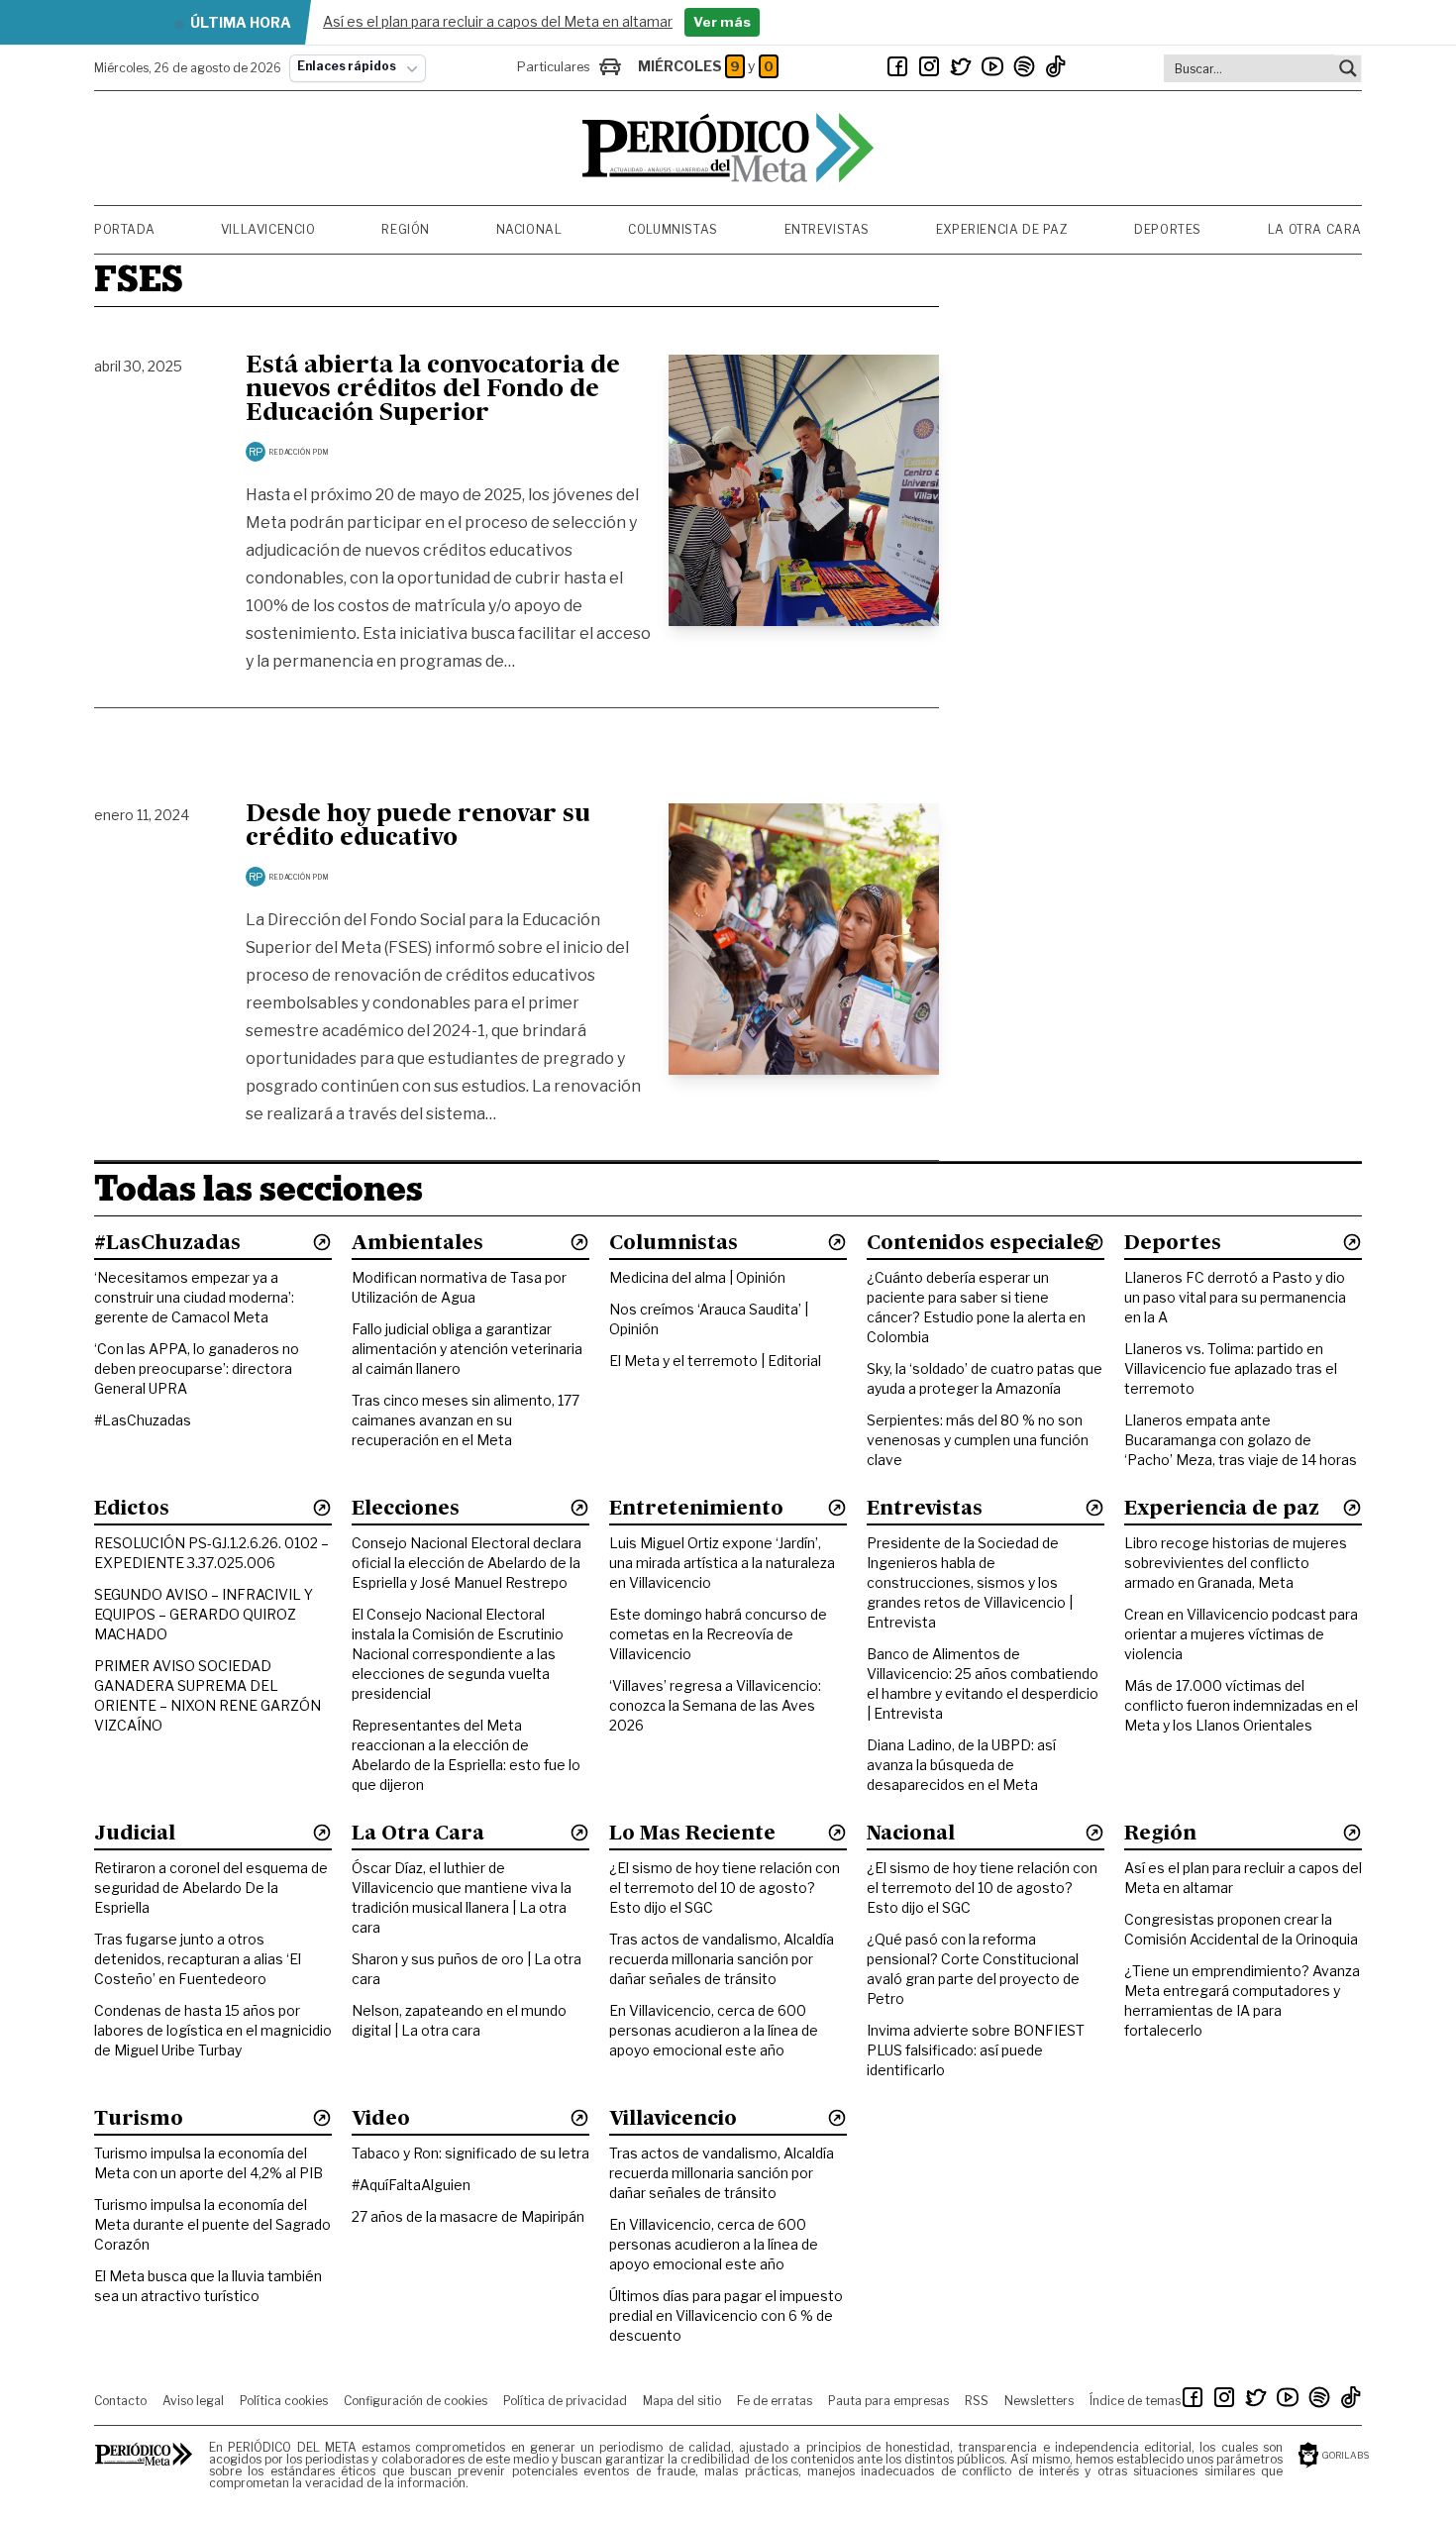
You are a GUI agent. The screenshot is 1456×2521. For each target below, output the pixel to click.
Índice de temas (1135, 2401)
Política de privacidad (565, 2401)
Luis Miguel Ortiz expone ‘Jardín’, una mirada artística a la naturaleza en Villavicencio (722, 1563)
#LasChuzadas (143, 1420)
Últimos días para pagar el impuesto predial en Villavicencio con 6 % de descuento (726, 2315)
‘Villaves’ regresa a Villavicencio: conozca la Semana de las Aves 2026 (715, 1705)
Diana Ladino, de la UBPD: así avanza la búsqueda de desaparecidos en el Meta (961, 1765)
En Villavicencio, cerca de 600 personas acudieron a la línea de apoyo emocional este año (714, 2030)
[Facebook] (897, 66)
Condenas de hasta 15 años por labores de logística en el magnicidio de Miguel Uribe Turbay (213, 2030)
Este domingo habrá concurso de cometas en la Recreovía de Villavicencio (718, 1634)
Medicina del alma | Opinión (697, 1277)
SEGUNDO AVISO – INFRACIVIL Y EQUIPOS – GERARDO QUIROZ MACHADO (204, 1614)
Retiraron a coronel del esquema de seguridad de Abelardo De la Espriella (211, 1888)
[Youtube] (992, 66)
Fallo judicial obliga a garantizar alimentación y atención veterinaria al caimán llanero (467, 1349)
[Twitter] (961, 66)
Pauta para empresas (888, 2401)
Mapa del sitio (682, 2401)
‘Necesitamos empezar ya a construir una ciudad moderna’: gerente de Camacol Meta (194, 1297)
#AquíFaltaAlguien (411, 2185)
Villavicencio (268, 229)
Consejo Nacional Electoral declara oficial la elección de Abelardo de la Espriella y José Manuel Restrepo (467, 1563)
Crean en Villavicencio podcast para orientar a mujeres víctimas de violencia (1241, 1634)
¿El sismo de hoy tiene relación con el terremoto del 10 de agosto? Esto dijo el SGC (725, 1888)
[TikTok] (1056, 66)
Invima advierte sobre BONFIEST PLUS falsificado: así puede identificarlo (976, 2050)
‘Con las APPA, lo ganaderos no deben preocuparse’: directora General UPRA (197, 1368)
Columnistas (673, 229)
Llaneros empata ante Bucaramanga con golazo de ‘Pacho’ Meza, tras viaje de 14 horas (1241, 1440)
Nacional (529, 229)
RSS (977, 2401)
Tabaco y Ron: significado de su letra (470, 2153)
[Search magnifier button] (1348, 68)
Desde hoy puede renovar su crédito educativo (418, 827)
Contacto (120, 2401)
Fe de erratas (775, 2401)
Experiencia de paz (1002, 229)
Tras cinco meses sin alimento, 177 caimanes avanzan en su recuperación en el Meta (466, 1420)
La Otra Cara (1315, 229)
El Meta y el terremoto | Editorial (715, 1361)
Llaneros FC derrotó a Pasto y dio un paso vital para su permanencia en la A (1235, 1297)
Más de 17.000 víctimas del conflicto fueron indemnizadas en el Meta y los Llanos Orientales (1241, 1705)
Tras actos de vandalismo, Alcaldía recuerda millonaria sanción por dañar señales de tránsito (722, 1959)
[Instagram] (929, 66)
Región (406, 229)
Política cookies (284, 2401)
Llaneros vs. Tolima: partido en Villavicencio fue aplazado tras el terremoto (1231, 1368)
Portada (124, 229)
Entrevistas (828, 229)
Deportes (1168, 229)
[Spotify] (1024, 66)
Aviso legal (193, 2401)
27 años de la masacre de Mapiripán (468, 2216)
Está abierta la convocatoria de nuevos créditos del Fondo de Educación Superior (433, 390)
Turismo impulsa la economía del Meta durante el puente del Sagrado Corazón (212, 2224)
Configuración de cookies (416, 2401)
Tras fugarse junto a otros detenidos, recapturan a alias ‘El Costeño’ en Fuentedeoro (198, 1959)
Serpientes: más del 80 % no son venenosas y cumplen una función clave (978, 1440)
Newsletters (1039, 2401)
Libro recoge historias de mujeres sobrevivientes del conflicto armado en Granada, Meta (1236, 1563)
